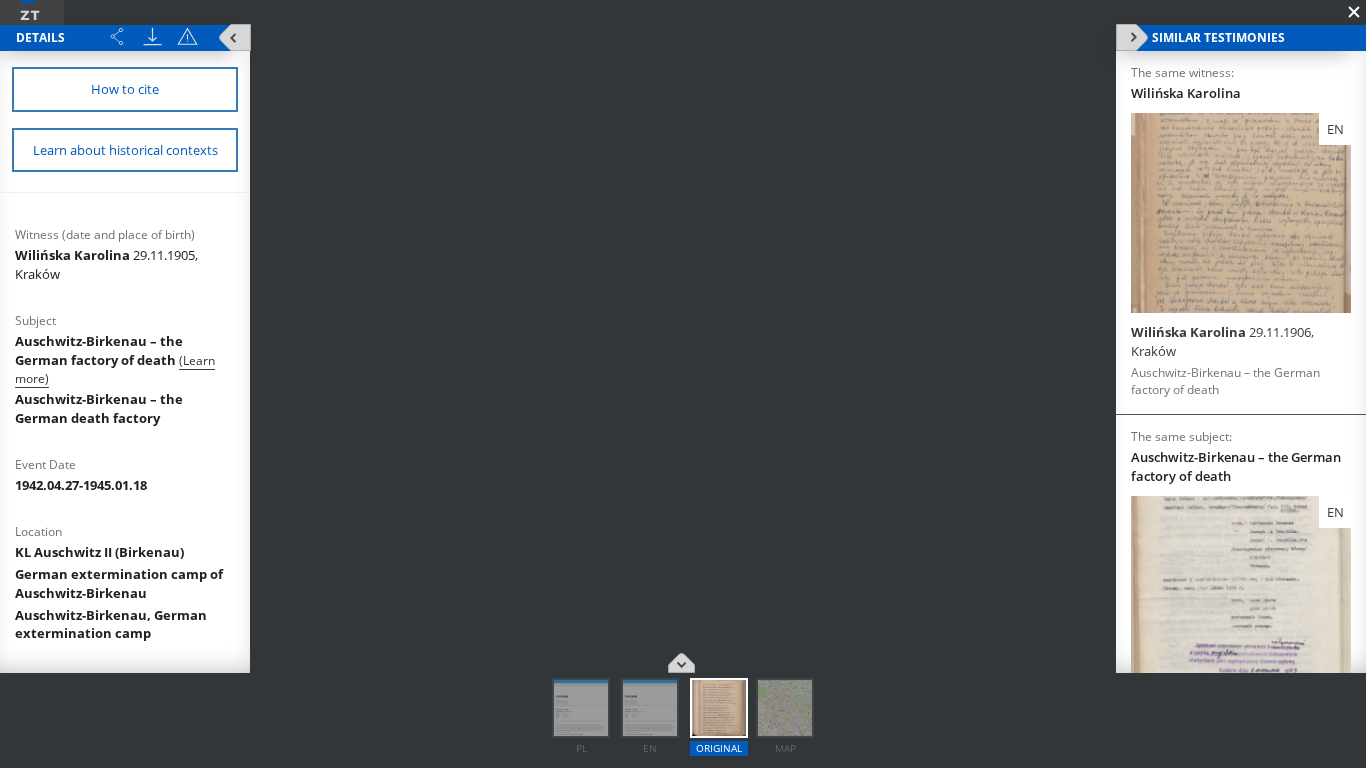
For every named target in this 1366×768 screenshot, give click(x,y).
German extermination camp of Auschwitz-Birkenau (119, 583)
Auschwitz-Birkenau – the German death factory (99, 408)
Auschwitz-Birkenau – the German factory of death (99, 350)
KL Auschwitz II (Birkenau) (99, 552)
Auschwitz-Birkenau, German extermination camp (111, 624)
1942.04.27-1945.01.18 (81, 485)
